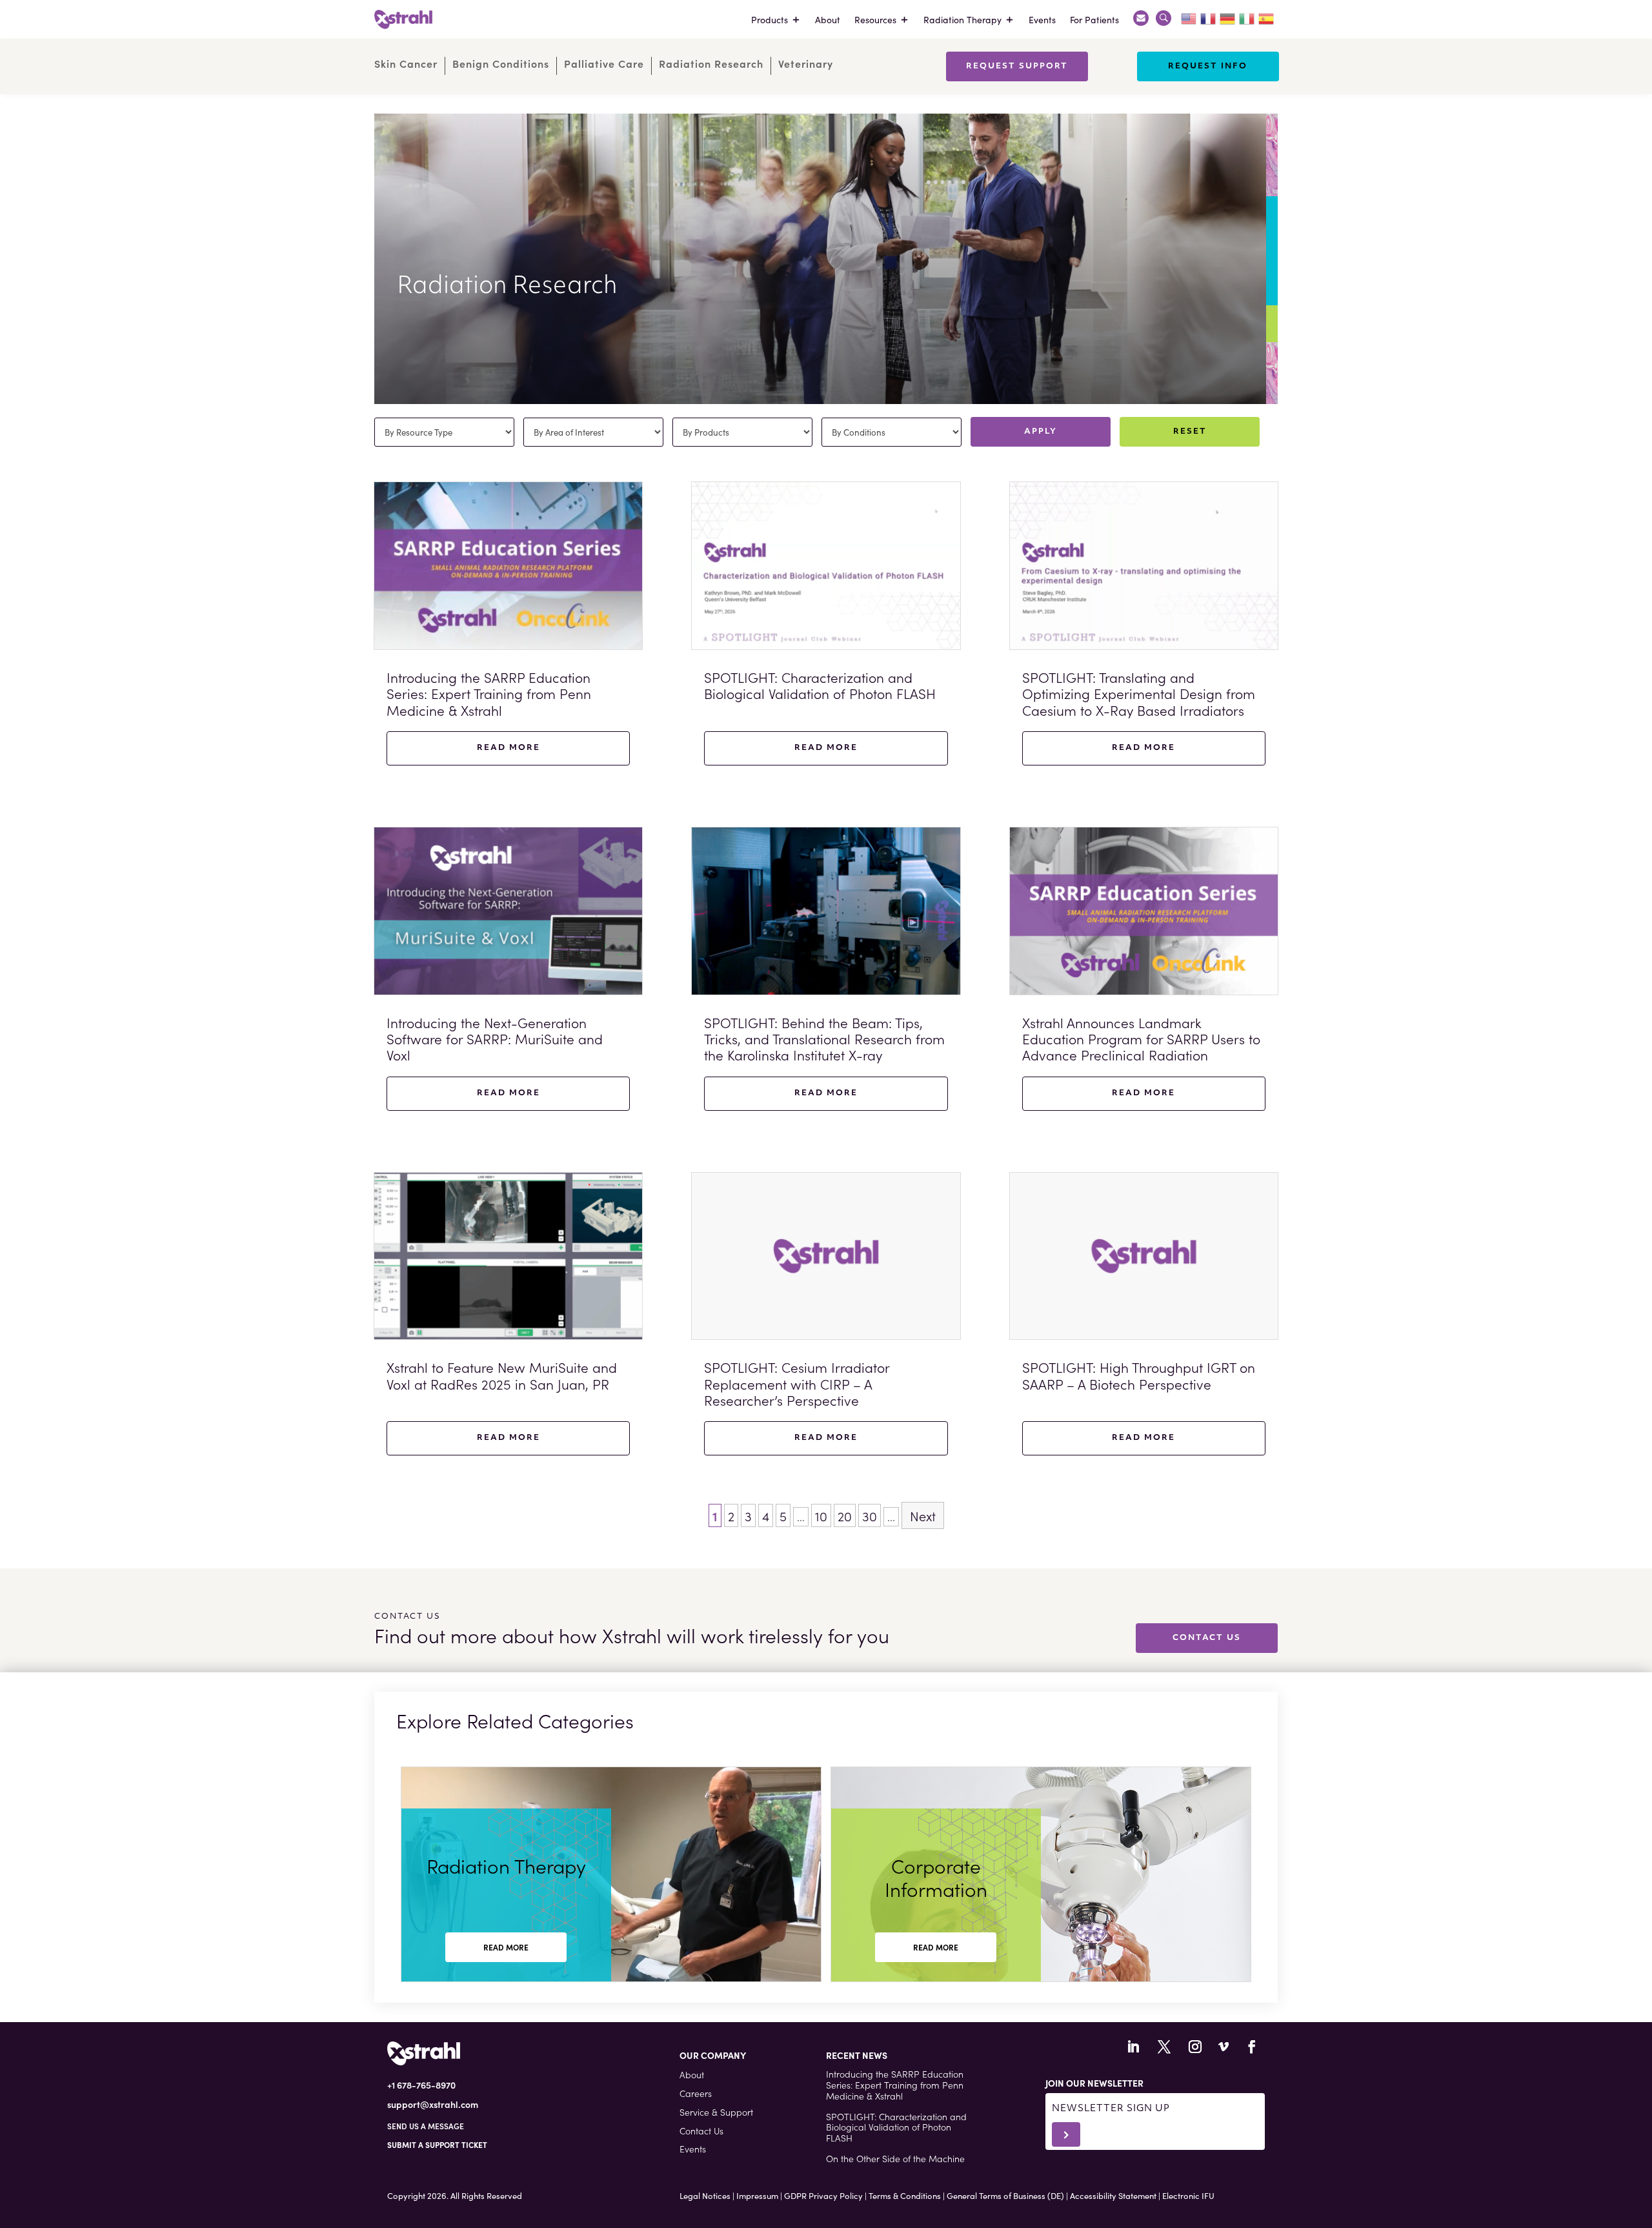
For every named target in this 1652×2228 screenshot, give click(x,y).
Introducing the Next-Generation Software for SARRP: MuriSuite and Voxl (495, 1038)
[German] (1228, 17)
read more (509, 748)
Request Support (1017, 66)
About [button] (692, 2074)
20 (845, 1515)
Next (923, 1515)
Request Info (1208, 66)
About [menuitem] (828, 19)
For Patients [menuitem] (1094, 19)
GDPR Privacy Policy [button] (823, 2195)
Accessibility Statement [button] (1113, 2195)
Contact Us (1207, 1638)
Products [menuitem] (770, 19)
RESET (1190, 432)
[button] (437, 2144)
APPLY (1041, 432)
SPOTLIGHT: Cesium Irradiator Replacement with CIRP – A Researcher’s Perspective (797, 1383)
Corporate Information (936, 1877)
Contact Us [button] (701, 2131)
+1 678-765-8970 (421, 2085)
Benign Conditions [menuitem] (501, 64)
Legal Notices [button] (705, 2195)
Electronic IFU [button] (1188, 2195)
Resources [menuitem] (875, 19)
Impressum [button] (757, 2195)
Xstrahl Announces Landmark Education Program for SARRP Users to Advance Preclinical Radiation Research (1141, 1047)
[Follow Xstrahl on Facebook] (1252, 2047)
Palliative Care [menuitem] (604, 64)
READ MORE (506, 1947)
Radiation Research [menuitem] (711, 64)
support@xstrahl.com (433, 2104)
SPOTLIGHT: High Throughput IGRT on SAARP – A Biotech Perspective (1139, 1375)
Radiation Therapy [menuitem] (962, 19)
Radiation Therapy (506, 1865)
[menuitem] (1141, 19)
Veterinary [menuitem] (806, 64)
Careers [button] (696, 2093)
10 (821, 1515)
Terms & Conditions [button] (905, 2195)
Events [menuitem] (1042, 19)
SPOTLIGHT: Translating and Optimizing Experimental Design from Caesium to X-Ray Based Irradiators (1139, 693)
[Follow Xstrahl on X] (1164, 2047)
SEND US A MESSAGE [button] (426, 2126)
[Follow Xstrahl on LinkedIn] (1133, 2047)
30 (870, 1515)
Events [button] (693, 2149)
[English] (1189, 17)
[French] (1209, 17)
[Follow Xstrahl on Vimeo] (1224, 2047)
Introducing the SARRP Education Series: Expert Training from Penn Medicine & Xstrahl (489, 693)
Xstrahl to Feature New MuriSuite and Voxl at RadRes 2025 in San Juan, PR (502, 1375)
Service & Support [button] (716, 2112)
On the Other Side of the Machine (895, 2158)
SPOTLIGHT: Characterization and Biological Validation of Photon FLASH (820, 685)
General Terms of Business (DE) (1005, 2195)
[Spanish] (1267, 17)
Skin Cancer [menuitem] (406, 64)
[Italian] (1247, 17)
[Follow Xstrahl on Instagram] (1195, 2047)
